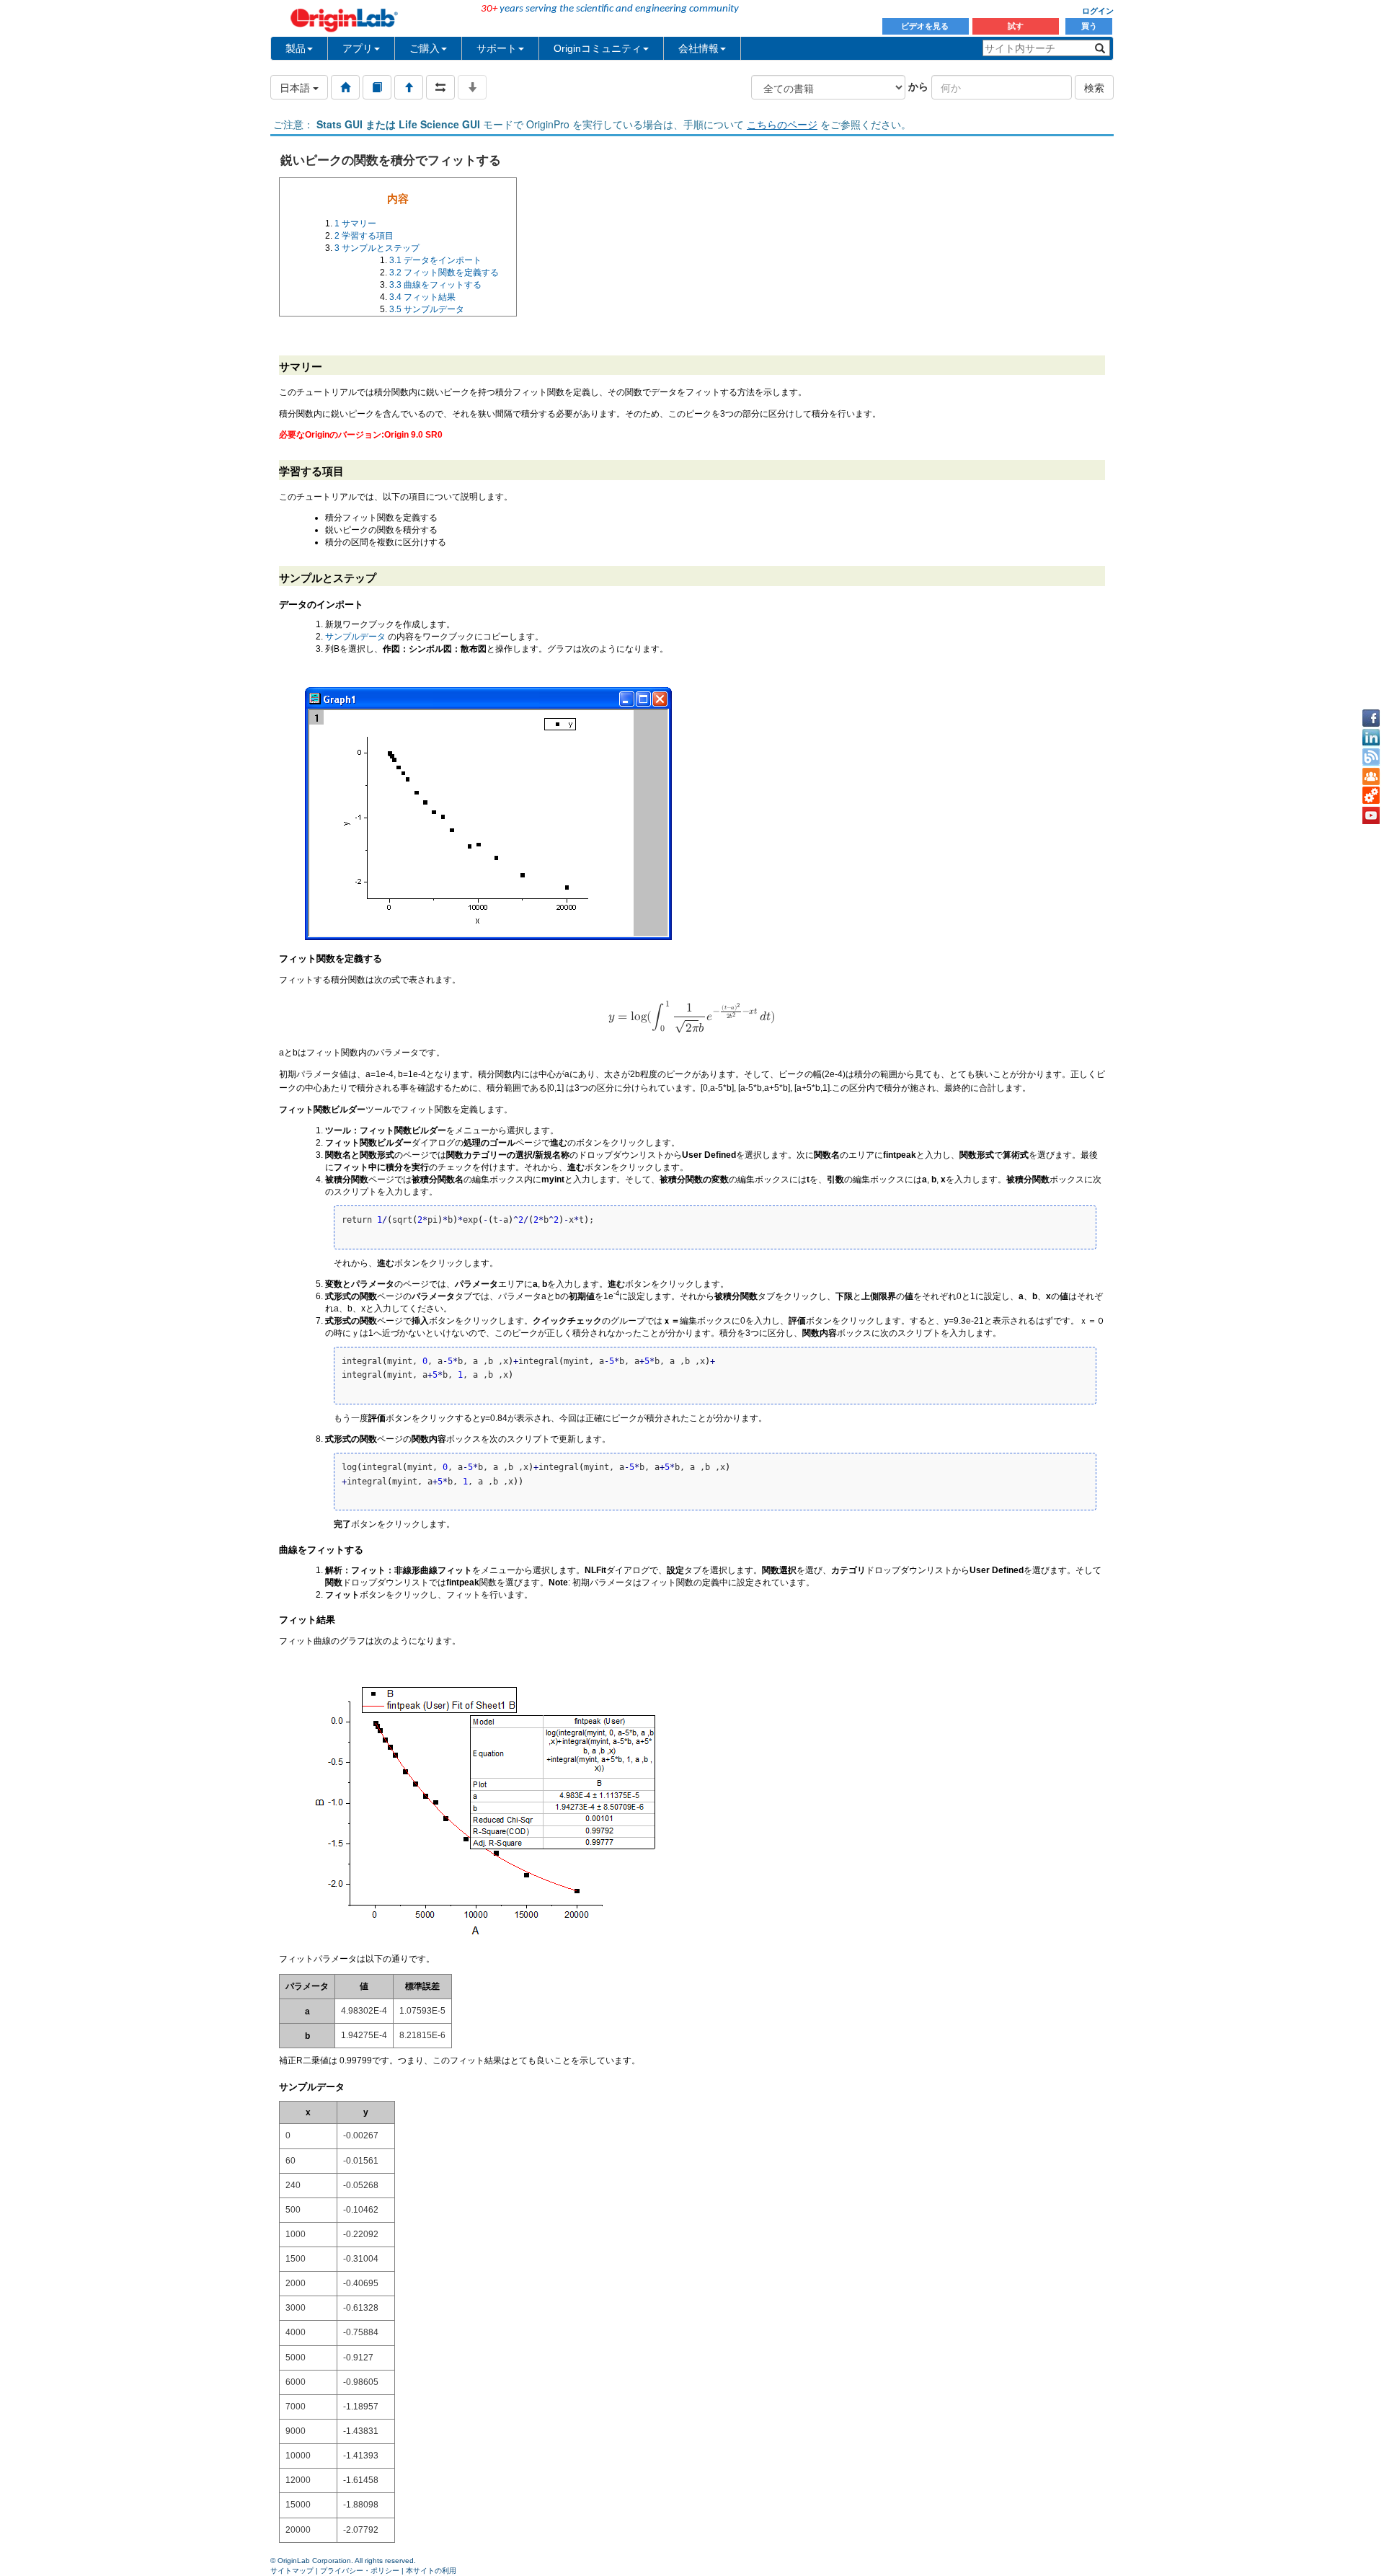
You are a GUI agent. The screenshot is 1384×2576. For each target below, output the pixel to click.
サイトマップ (292, 2571)
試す (1016, 26)
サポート (497, 48)
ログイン (1098, 11)
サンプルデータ (355, 637)
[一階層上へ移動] (409, 87)
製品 (296, 48)
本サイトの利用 (431, 2571)
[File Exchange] (1371, 796)
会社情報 (698, 48)
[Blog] (1371, 757)
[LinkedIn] (1371, 738)
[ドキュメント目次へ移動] (345, 87)
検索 (1094, 87)
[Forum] (1371, 776)
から (918, 86)
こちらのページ (782, 124)
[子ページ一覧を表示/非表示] (472, 87)
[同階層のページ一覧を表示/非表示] (440, 87)
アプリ (358, 48)
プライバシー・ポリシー (360, 2571)
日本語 (296, 87)
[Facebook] (1371, 718)
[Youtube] (1371, 815)
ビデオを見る (926, 26)
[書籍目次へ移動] (377, 87)
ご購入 (425, 48)
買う (1089, 26)
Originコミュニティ (598, 48)
